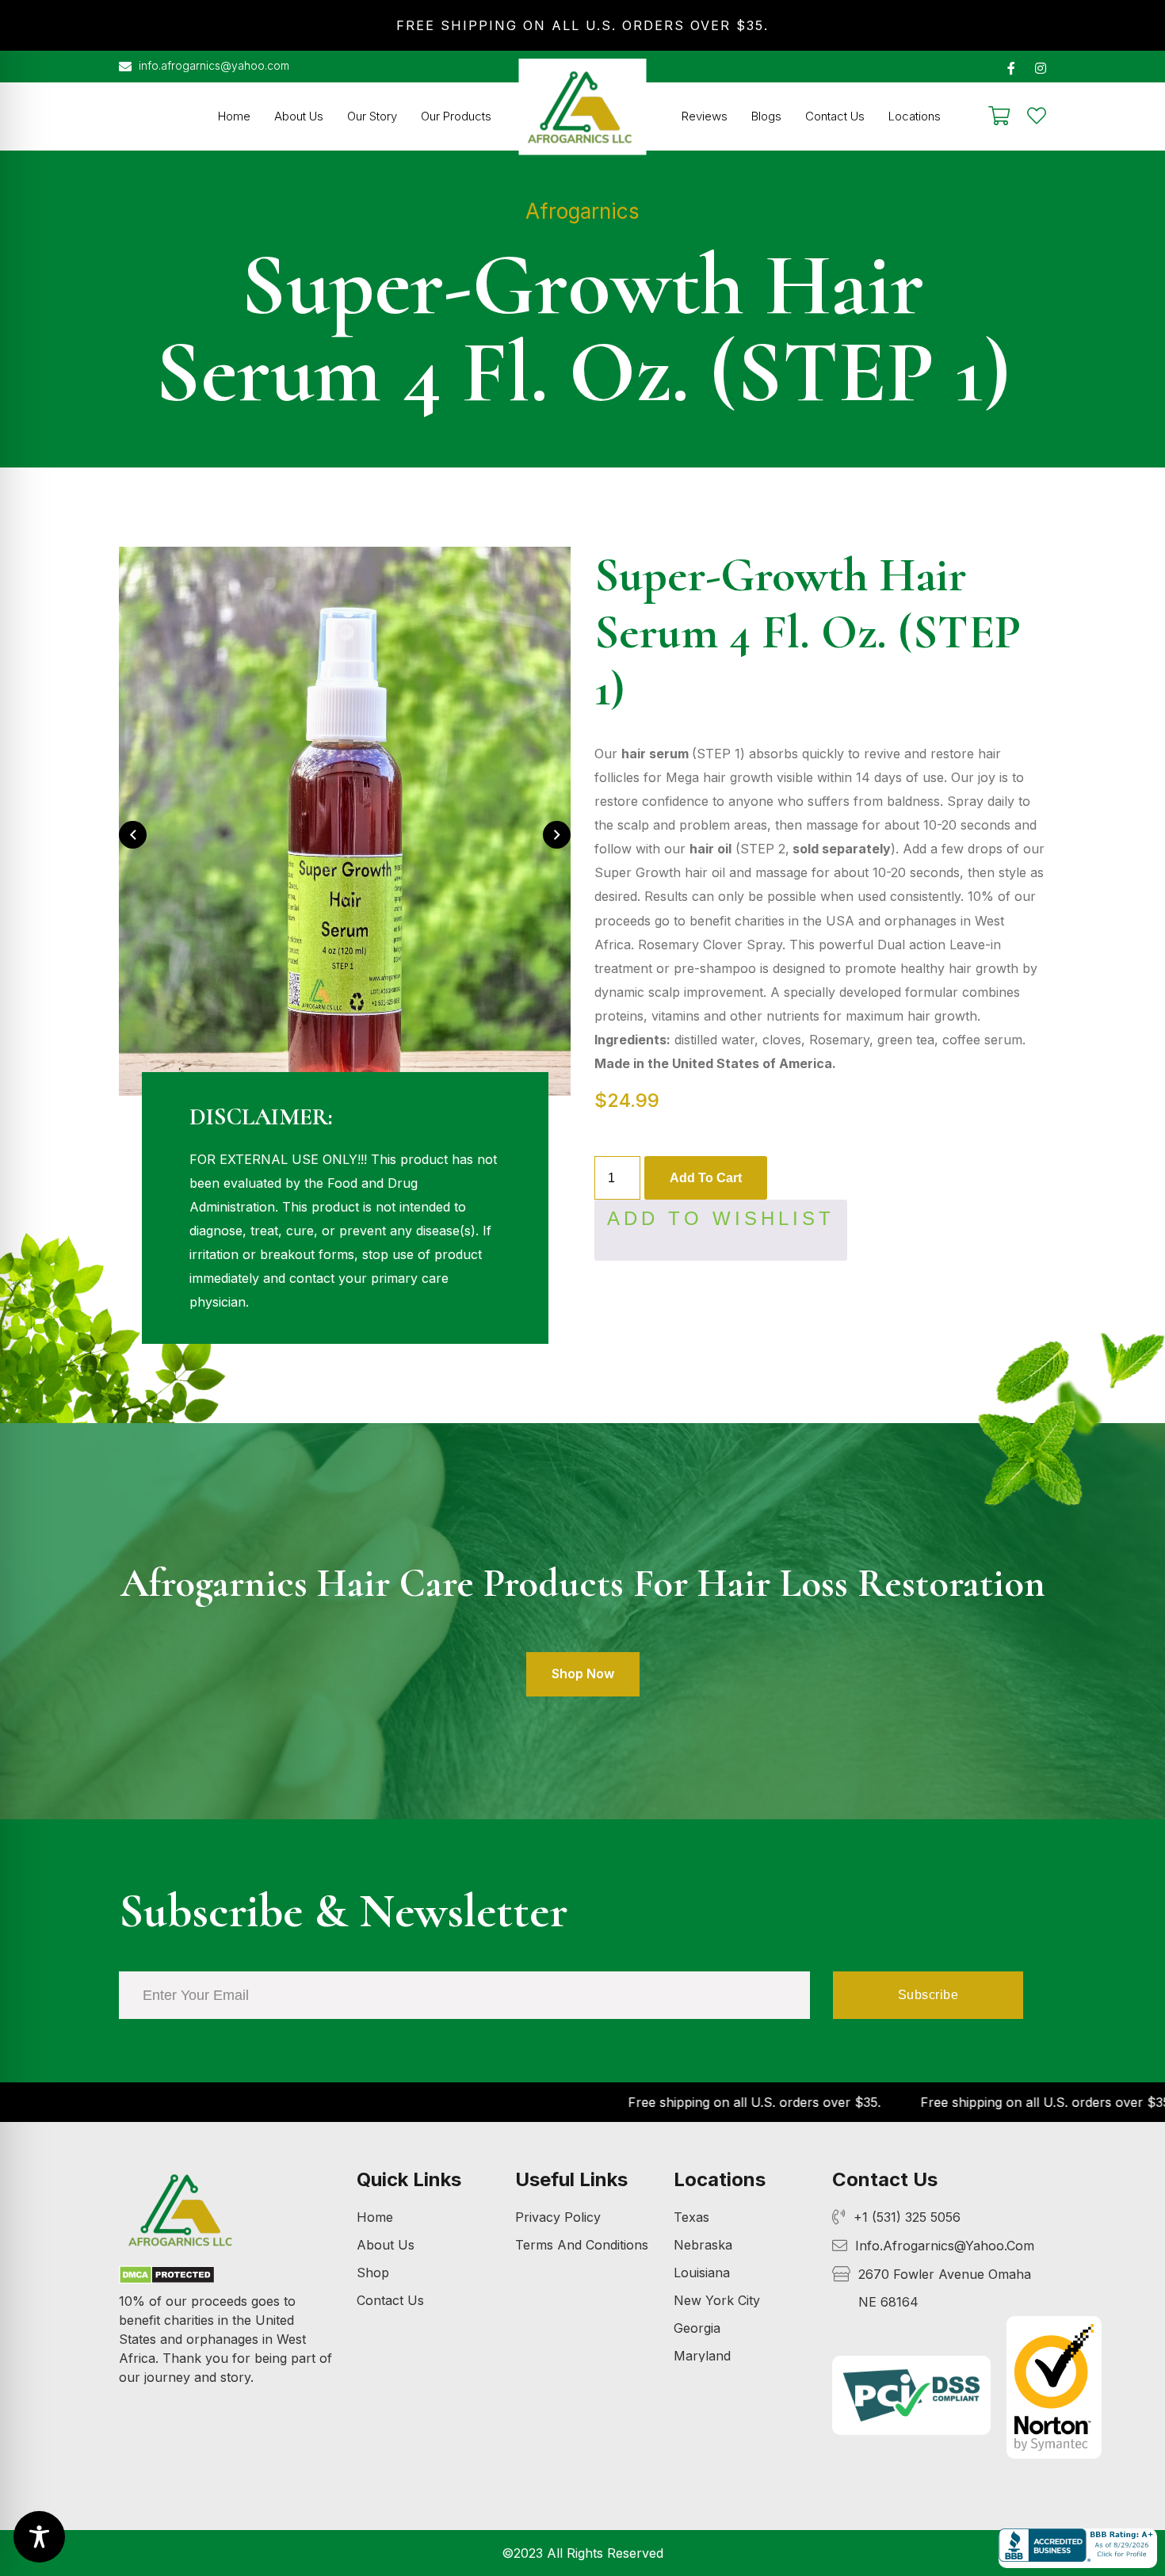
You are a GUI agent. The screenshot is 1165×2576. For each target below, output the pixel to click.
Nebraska (703, 2245)
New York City (717, 2300)
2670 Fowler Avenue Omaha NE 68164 (945, 2288)
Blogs (766, 116)
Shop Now (583, 1673)
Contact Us (835, 116)
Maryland (702, 2356)
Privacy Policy (558, 2217)
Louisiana (702, 2273)
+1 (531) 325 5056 (907, 2217)
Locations (915, 116)
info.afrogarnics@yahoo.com (212, 65)
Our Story (372, 116)
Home (234, 116)
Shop (373, 2273)
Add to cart (706, 1178)
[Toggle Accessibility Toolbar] (39, 2537)
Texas (691, 2217)
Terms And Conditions (582, 2245)
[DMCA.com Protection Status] (167, 2277)
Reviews (705, 116)
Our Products (456, 116)
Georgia (697, 2328)
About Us (299, 116)
